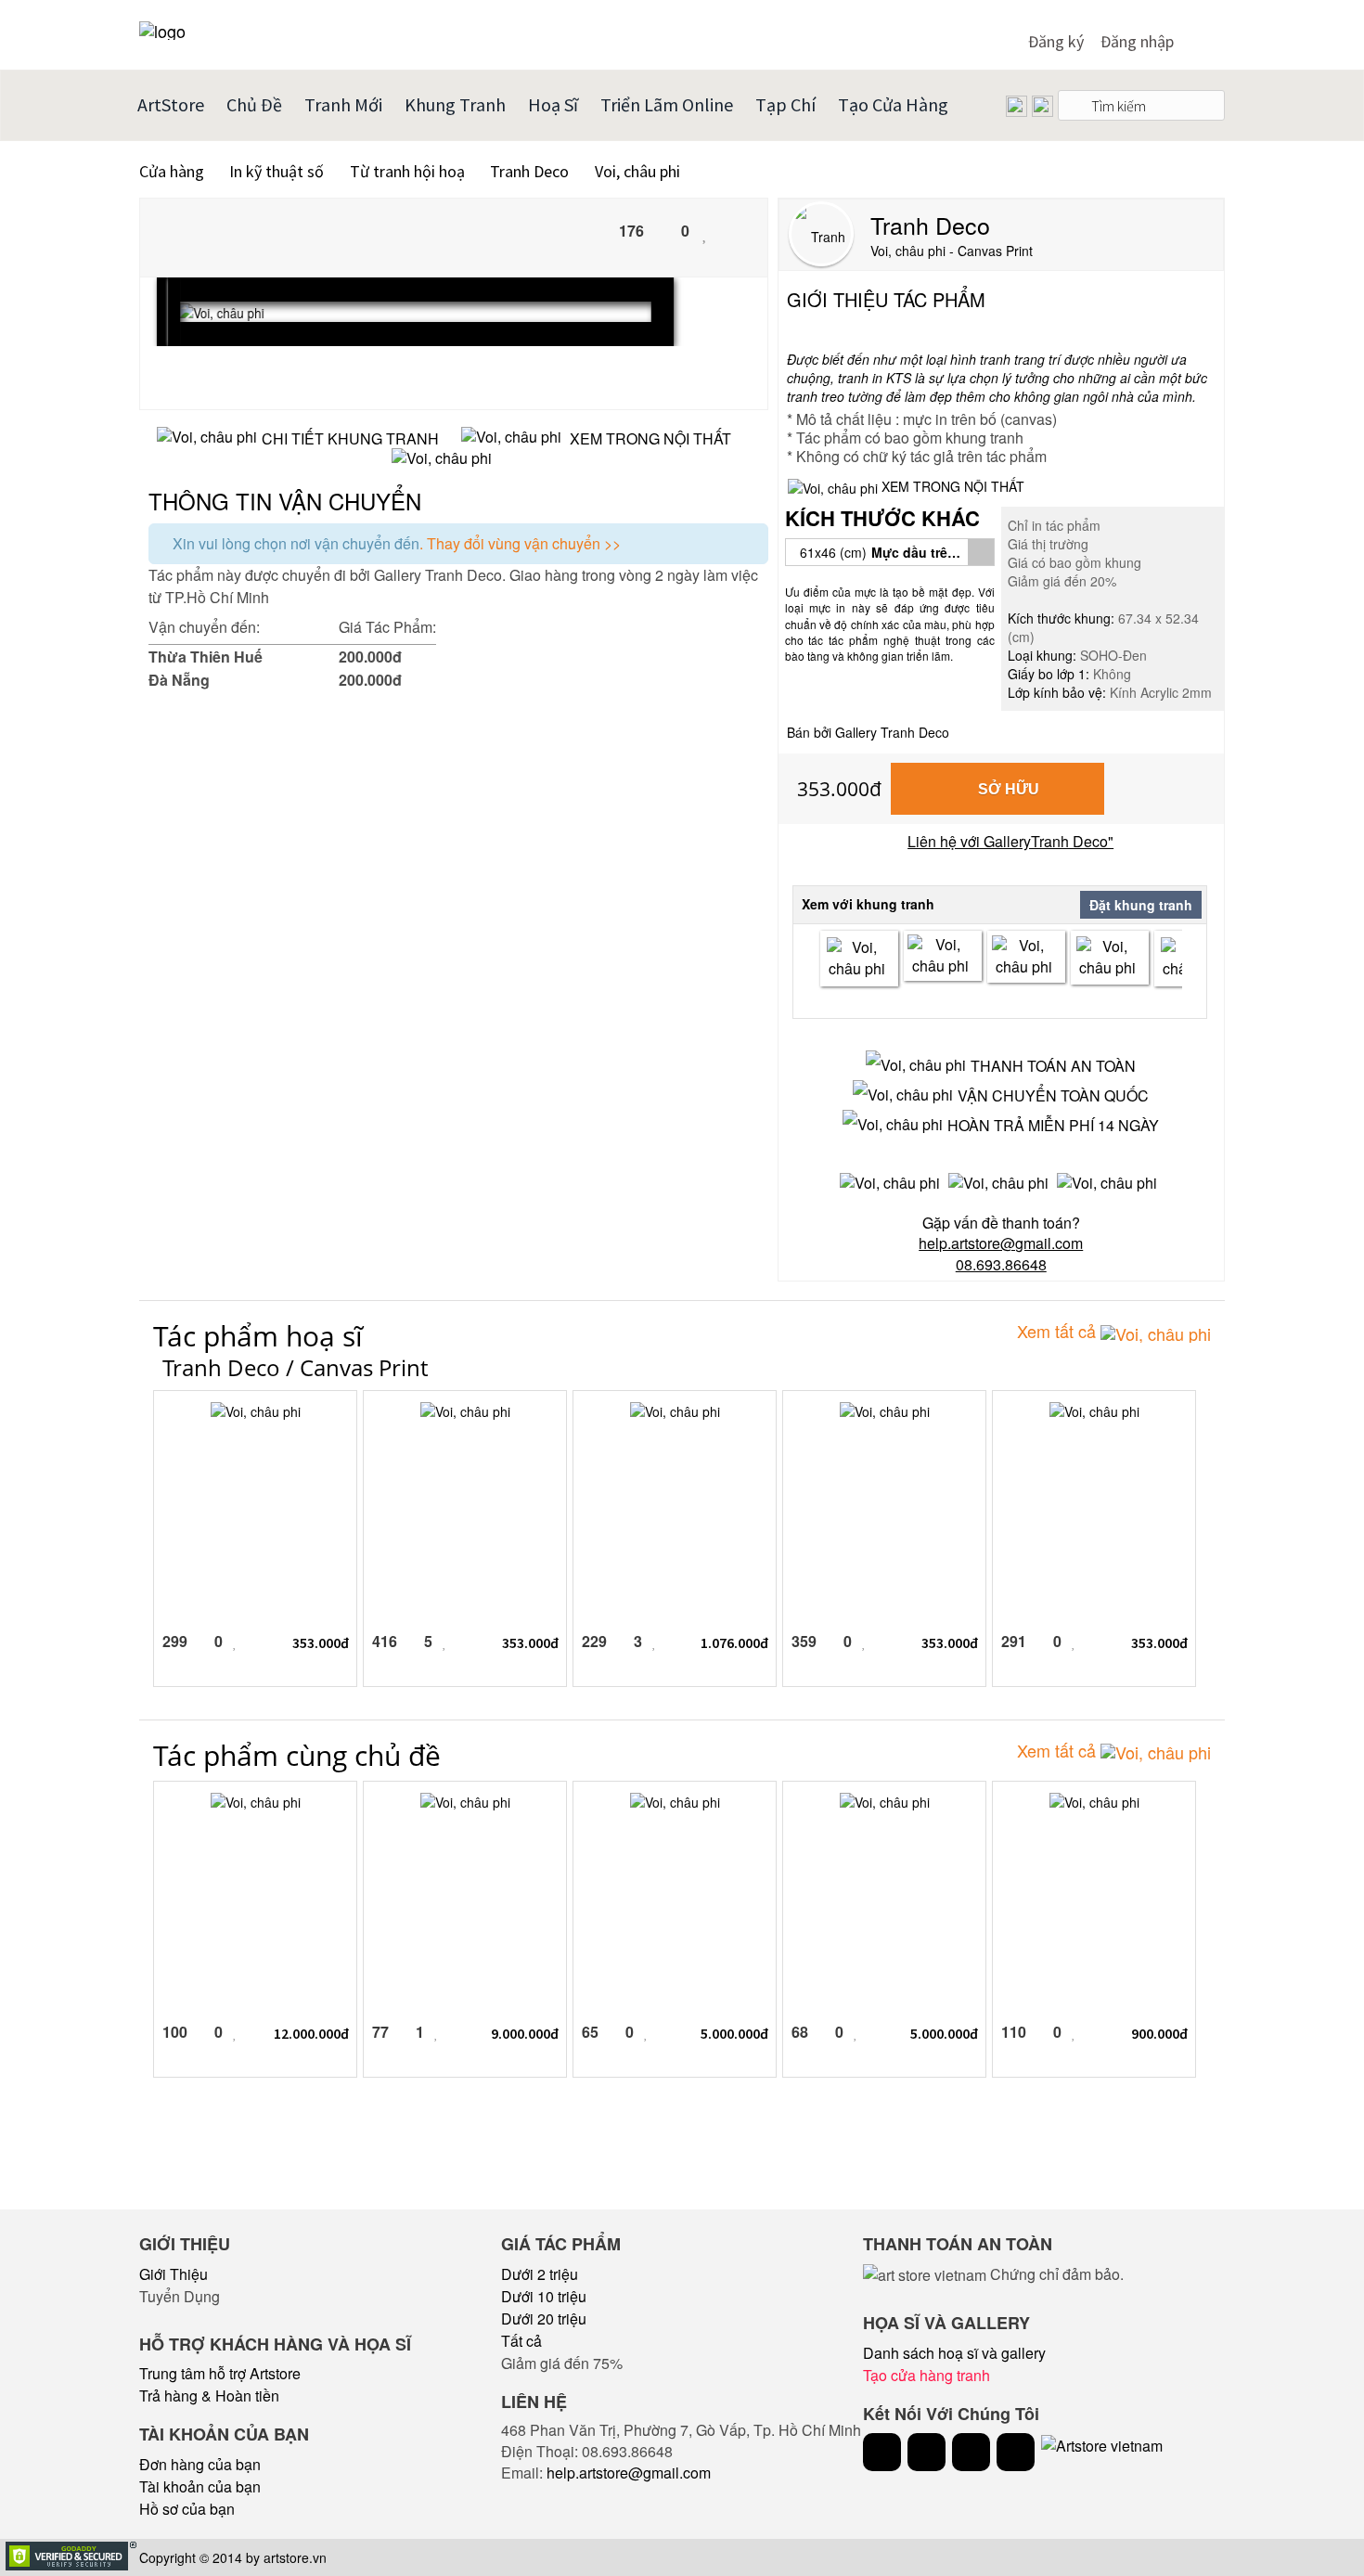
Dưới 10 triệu (544, 2296)
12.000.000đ (311, 2033)
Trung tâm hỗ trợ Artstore (220, 2373)
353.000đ (839, 789)
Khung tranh (455, 104)
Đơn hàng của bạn (200, 2464)
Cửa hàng (172, 171)
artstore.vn (295, 2557)
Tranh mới (343, 104)
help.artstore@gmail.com (629, 2473)
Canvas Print (364, 1367)
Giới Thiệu (174, 2274)
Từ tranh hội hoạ (407, 171)
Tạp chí (785, 104)
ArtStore (171, 104)
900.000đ (1159, 2033)
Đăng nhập (1137, 41)
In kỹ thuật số (277, 171)
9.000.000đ (525, 2033)
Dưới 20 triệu (544, 2318)
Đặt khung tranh (1141, 905)
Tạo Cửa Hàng (893, 104)
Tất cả (521, 2341)
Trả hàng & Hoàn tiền (209, 2396)
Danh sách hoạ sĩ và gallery (954, 2353)
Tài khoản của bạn (200, 2486)
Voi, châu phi (637, 171)
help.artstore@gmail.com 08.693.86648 (1001, 1254)
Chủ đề (254, 104)
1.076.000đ (734, 1642)
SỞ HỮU (1009, 789)
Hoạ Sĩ (553, 104)
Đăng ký (1056, 41)
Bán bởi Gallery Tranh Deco (868, 733)
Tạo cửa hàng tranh (926, 2375)
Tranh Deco (531, 171)
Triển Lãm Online (667, 104)
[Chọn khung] (859, 959)
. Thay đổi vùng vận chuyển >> (520, 543)
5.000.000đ (734, 2033)
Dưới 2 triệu (540, 2274)
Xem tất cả (1059, 1331)
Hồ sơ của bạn (187, 2509)
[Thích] (706, 233)
